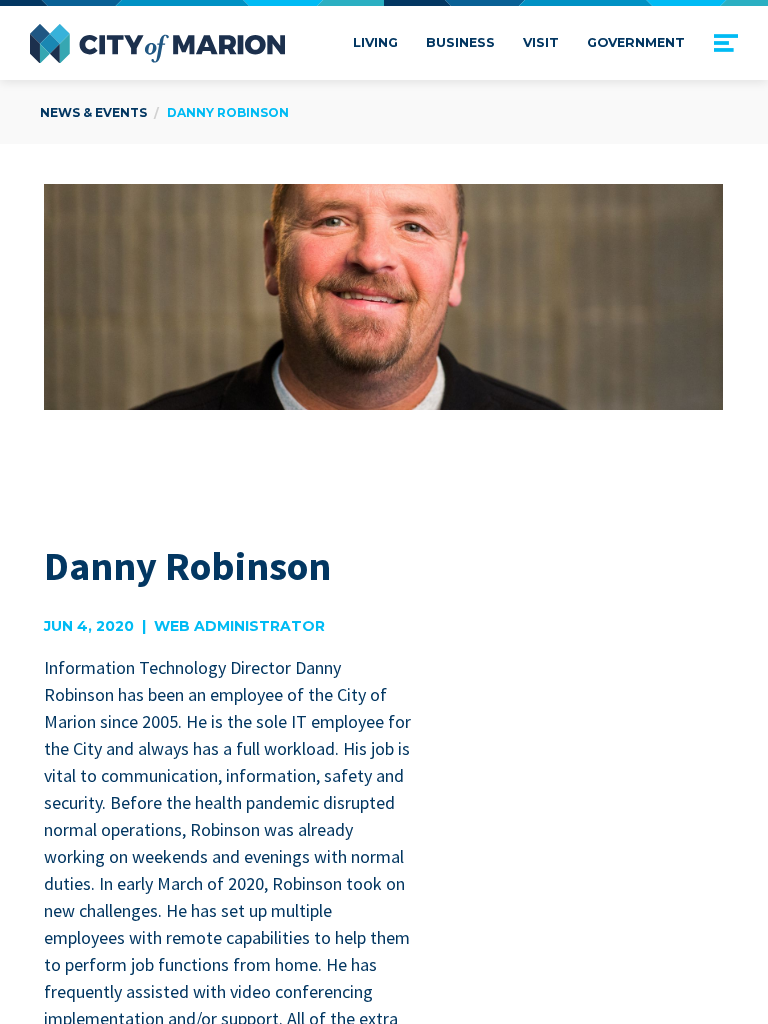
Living (375, 42)
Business (460, 42)
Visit (541, 42)
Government (636, 42)
